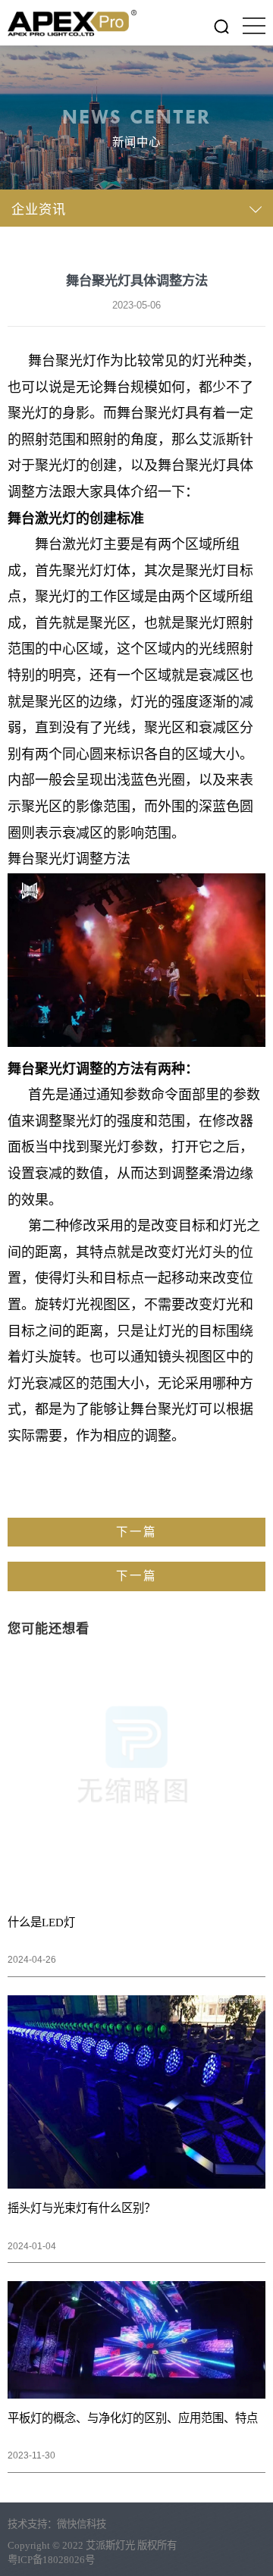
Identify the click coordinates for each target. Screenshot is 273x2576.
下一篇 (136, 1532)
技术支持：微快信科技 (57, 2524)
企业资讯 (39, 210)
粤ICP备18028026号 (51, 2560)
